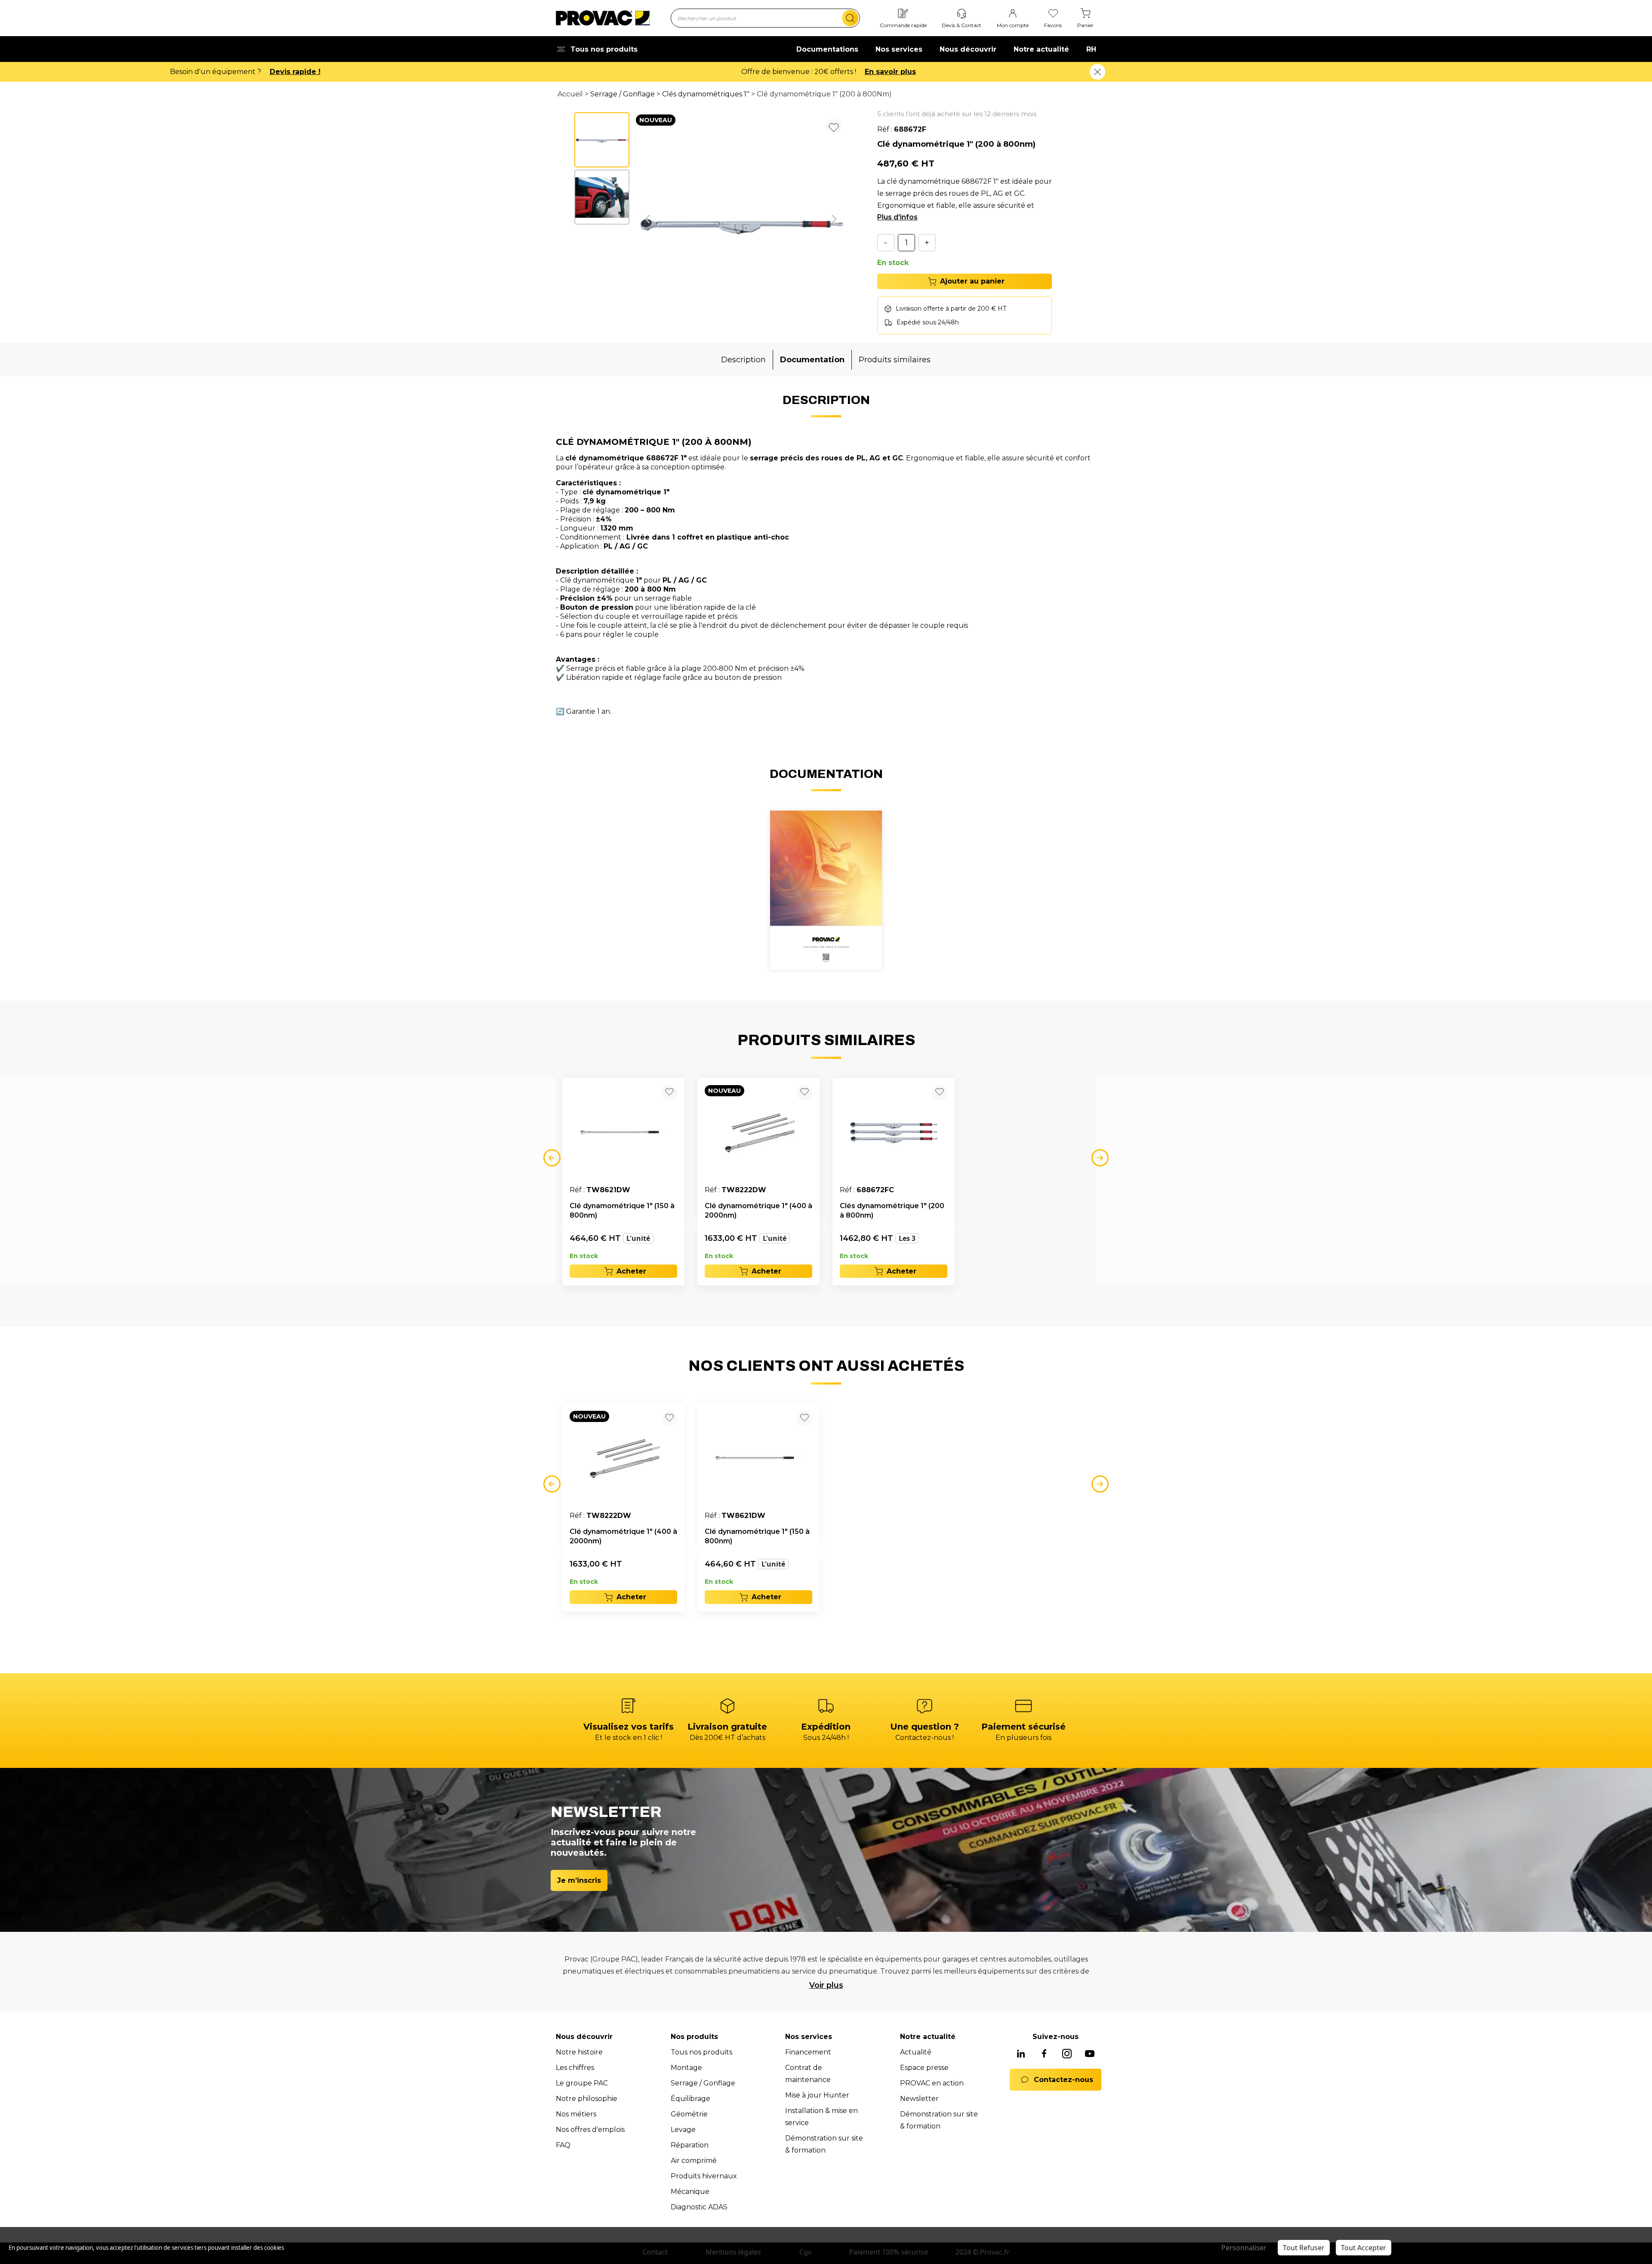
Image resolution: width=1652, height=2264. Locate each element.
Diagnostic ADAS (699, 2207)
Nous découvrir (968, 49)
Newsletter (919, 2099)
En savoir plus (307, 72)
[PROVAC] (603, 18)
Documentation (812, 360)
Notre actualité (1041, 49)
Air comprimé (694, 2161)
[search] (850, 18)
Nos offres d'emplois (590, 2130)
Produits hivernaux (704, 2176)
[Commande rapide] (903, 14)
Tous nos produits (701, 2052)
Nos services (899, 49)
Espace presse (924, 2068)
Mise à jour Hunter (817, 2095)
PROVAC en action (932, 2083)
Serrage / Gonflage (623, 94)
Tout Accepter (1364, 2248)
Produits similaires (895, 360)
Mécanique (690, 2192)
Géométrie (689, 2114)
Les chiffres (575, 2068)
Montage (686, 2068)
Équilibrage (690, 2099)
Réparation (690, 2145)
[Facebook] (1044, 2054)
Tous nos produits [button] (604, 49)
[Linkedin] (1021, 2054)
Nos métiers (576, 2114)
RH (1091, 49)
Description (743, 360)
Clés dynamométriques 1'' (706, 94)
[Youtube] (1090, 2054)
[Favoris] (1053, 14)
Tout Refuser (1304, 2248)
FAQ (563, 2145)
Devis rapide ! (878, 72)
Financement (808, 2052)
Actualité (916, 2052)
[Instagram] (1067, 2054)
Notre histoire (579, 2052)
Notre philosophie (587, 2099)
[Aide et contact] (962, 14)
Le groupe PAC (582, 2083)
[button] (647, 219)
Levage (683, 2130)
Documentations (827, 49)
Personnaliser (1244, 2248)
